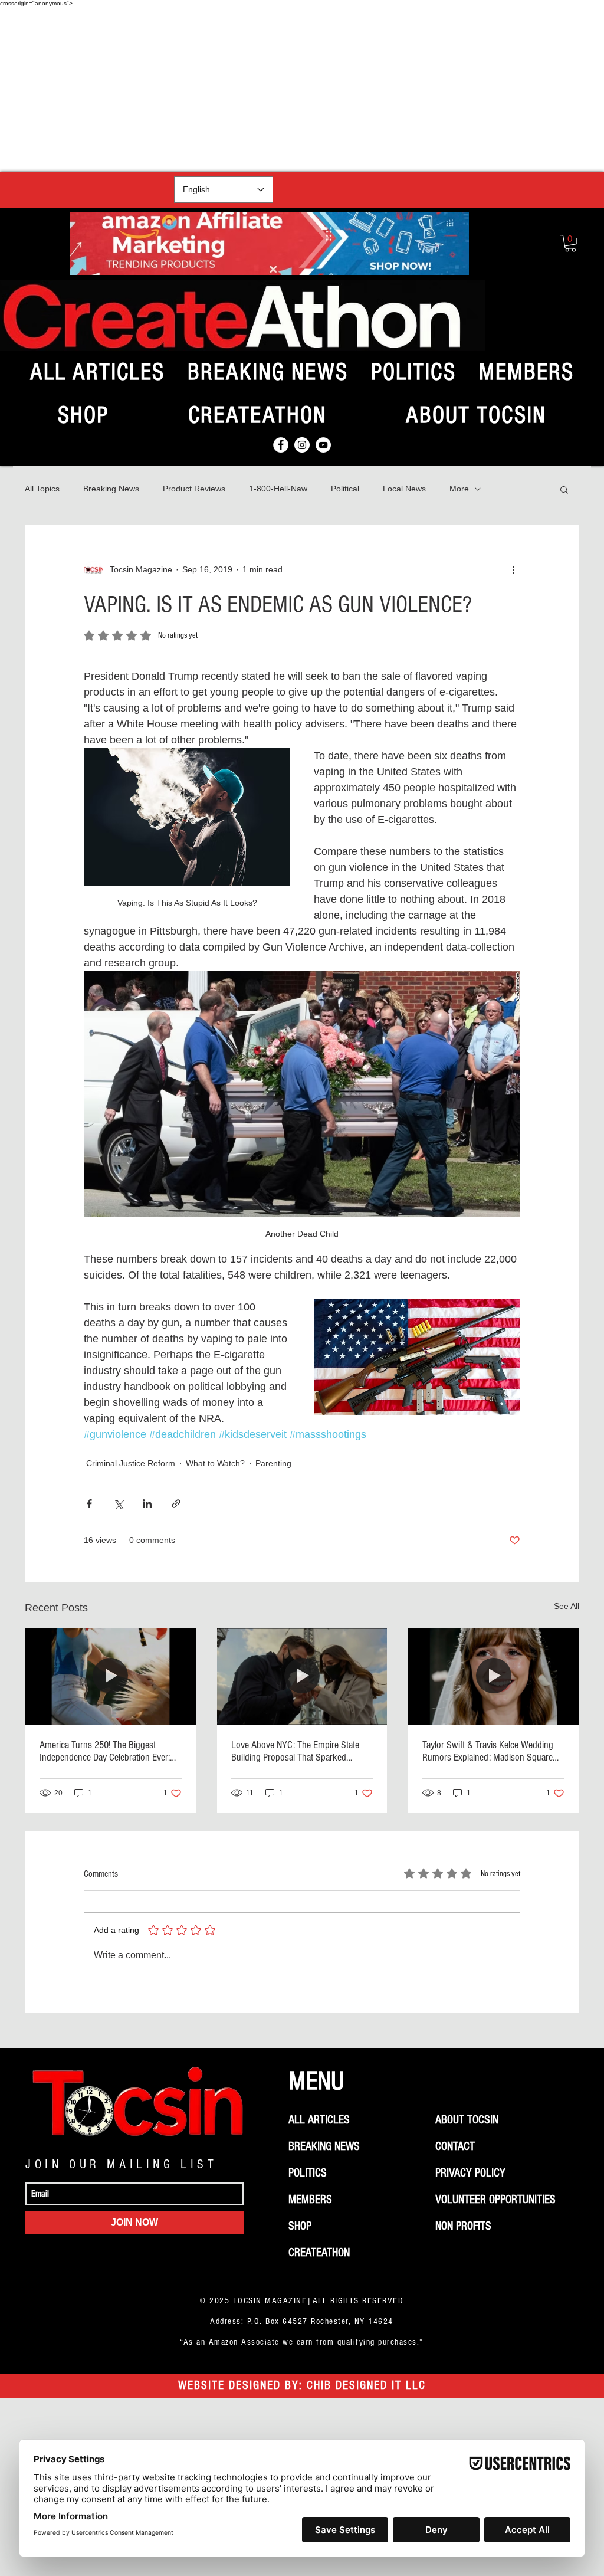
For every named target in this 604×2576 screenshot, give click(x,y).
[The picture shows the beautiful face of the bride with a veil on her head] (493, 1676)
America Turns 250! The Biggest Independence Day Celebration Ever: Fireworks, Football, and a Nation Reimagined (105, 1751)
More (459, 489)
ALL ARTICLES (319, 2120)
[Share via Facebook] (89, 1504)
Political (345, 489)
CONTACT (455, 2146)
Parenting (273, 1463)
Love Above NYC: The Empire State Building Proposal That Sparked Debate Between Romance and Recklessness (295, 1751)
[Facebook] (281, 445)
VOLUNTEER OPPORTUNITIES (495, 2200)
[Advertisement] (302, 89)
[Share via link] (176, 1504)
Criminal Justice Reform (131, 1463)
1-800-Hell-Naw (278, 489)
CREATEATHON (319, 2253)
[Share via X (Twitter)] (118, 1504)
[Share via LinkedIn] (147, 1504)
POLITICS (308, 2173)
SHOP (300, 2226)
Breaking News (111, 489)
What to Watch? (215, 1463)
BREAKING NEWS (324, 2146)
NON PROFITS (463, 2226)
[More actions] (513, 570)
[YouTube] (323, 445)
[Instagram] (302, 445)
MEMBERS (310, 2200)
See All (567, 1606)
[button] (570, 243)
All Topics (42, 489)
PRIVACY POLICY (470, 2173)
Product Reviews (194, 489)
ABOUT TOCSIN (467, 2120)
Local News (404, 489)
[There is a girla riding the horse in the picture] (111, 1676)
